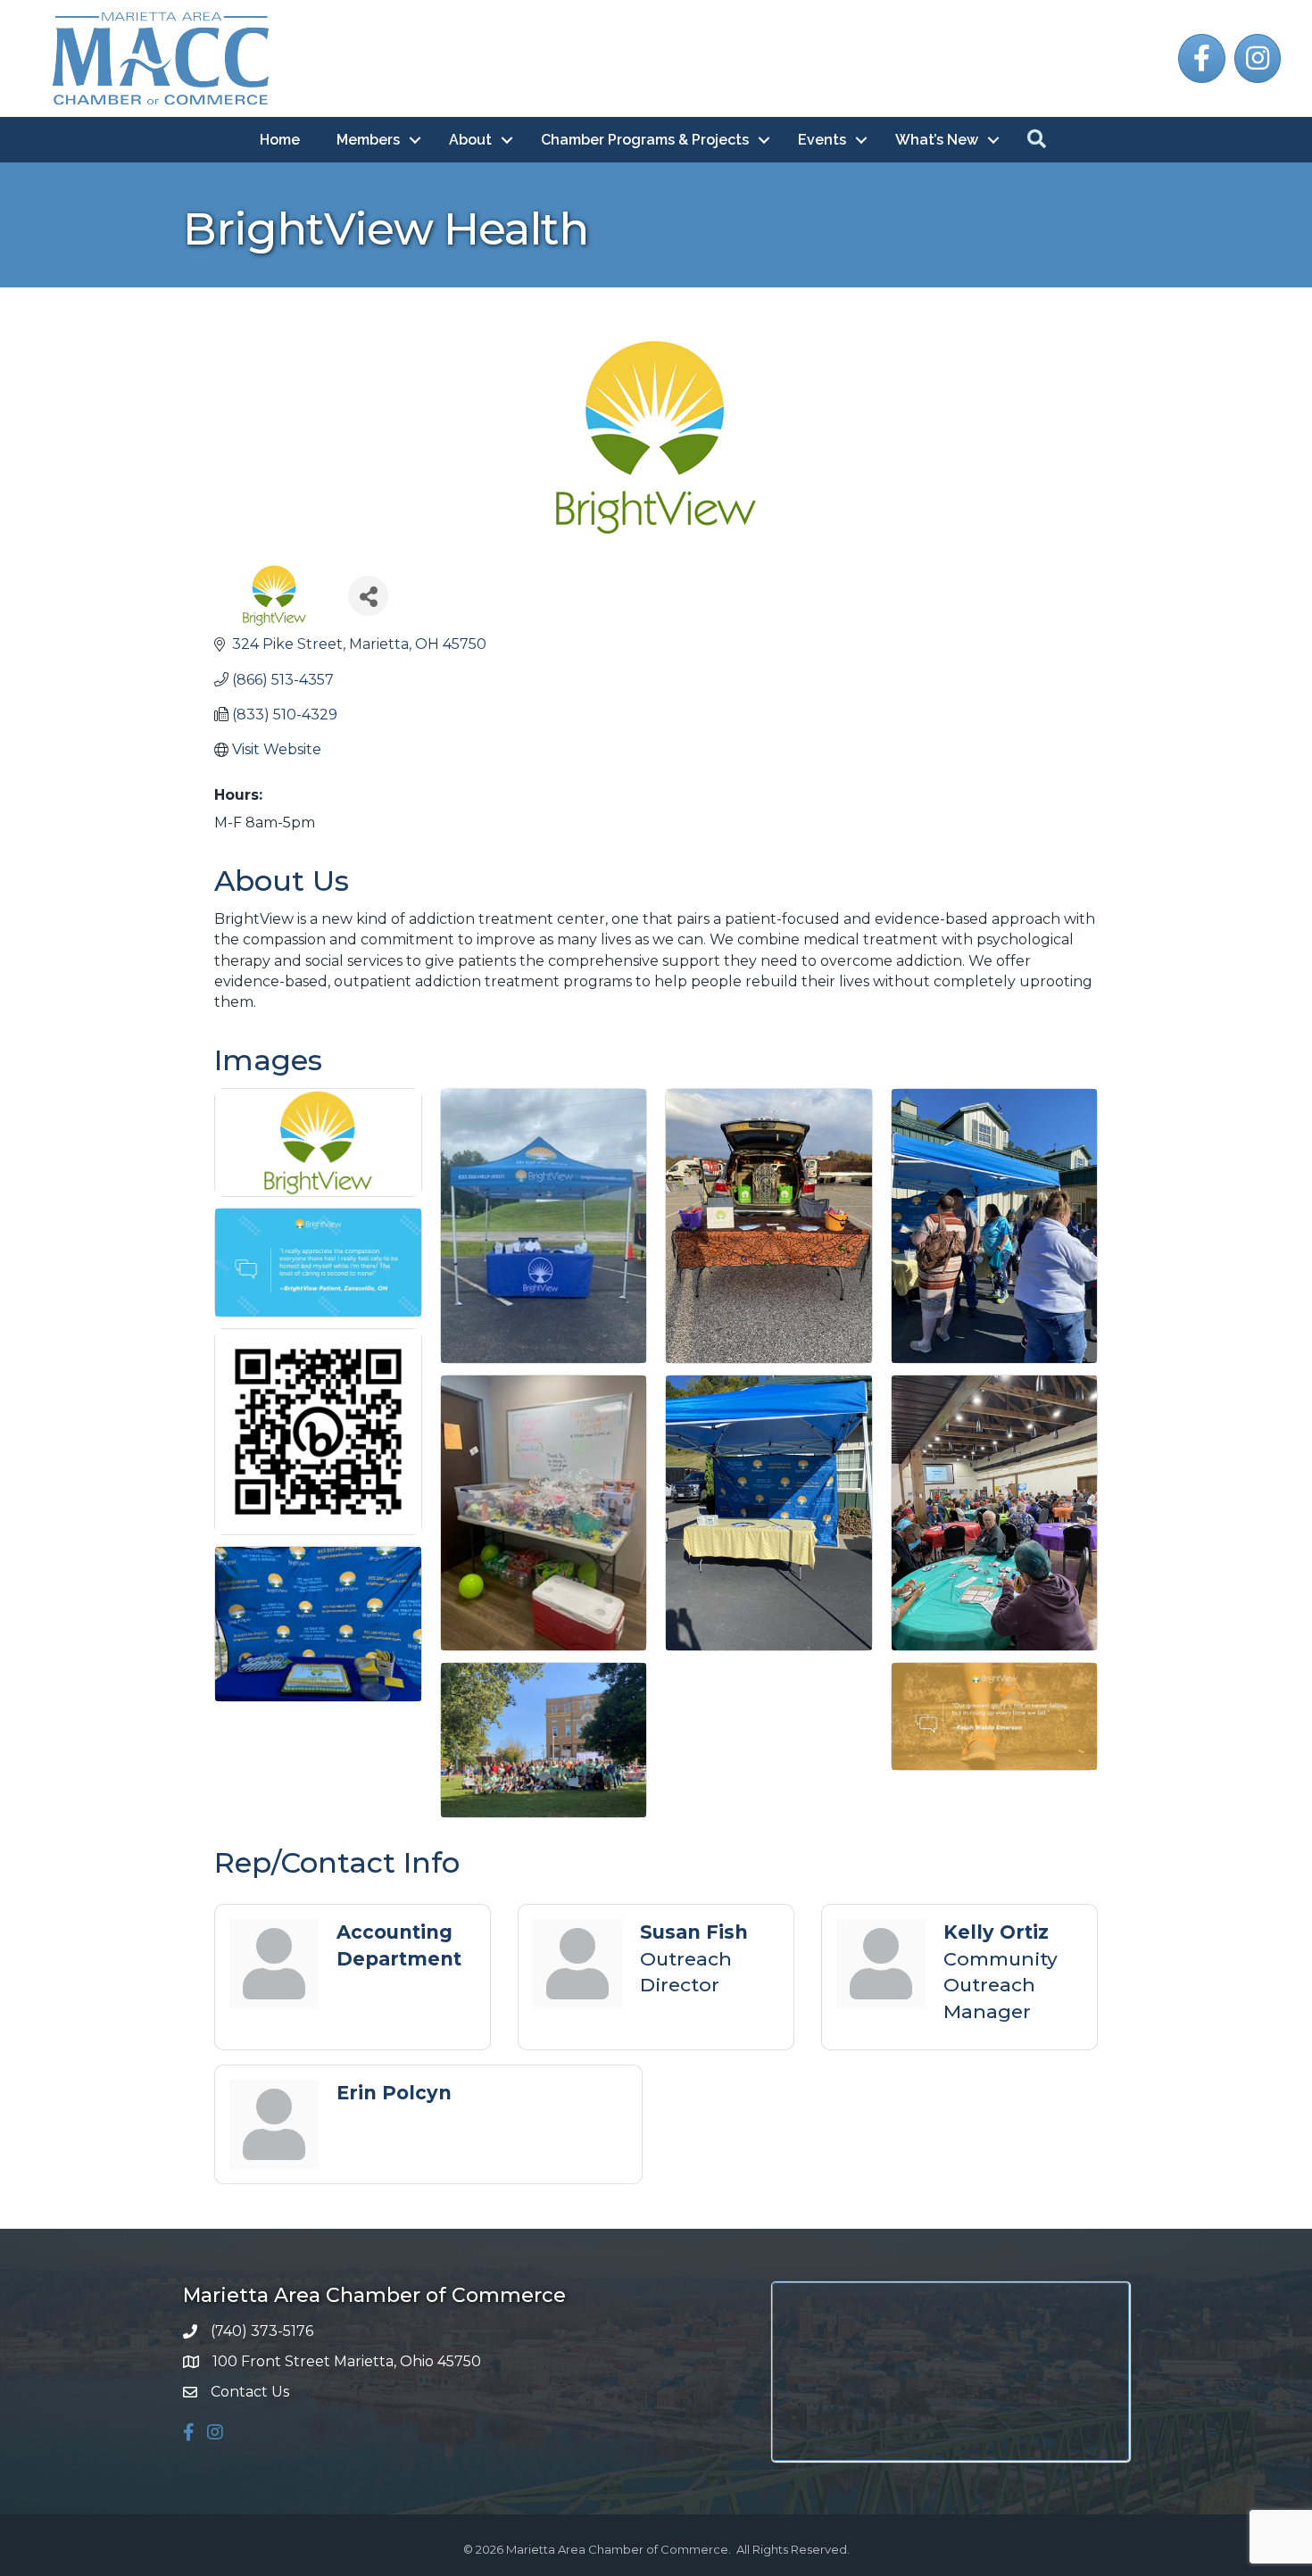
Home (280, 140)
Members (368, 140)
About (470, 140)
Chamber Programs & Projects (645, 140)
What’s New (937, 140)
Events (822, 140)
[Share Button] (368, 596)
